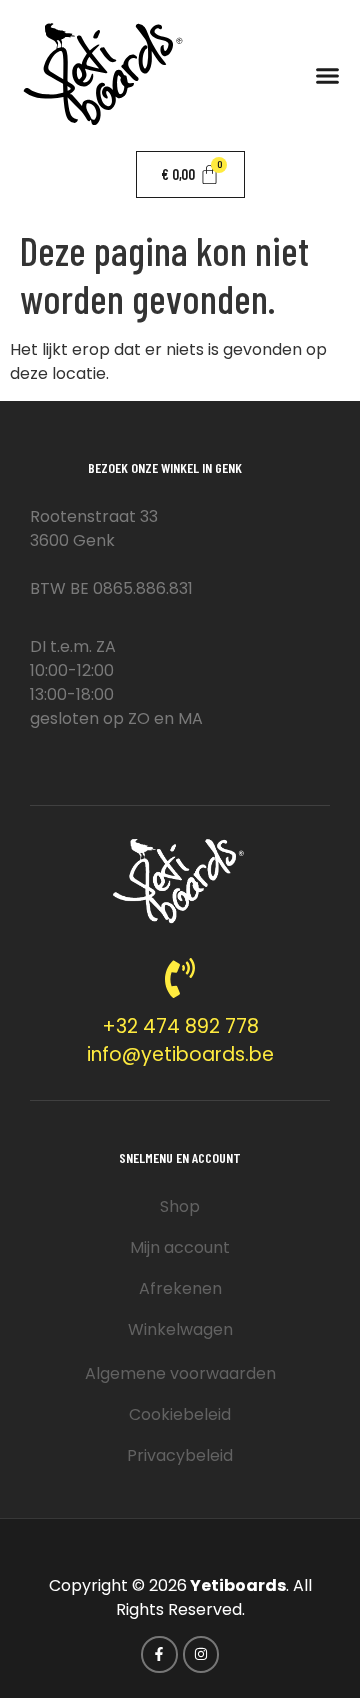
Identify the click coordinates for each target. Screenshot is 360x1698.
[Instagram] (201, 1654)
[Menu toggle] (327, 75)
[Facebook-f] (159, 1654)
